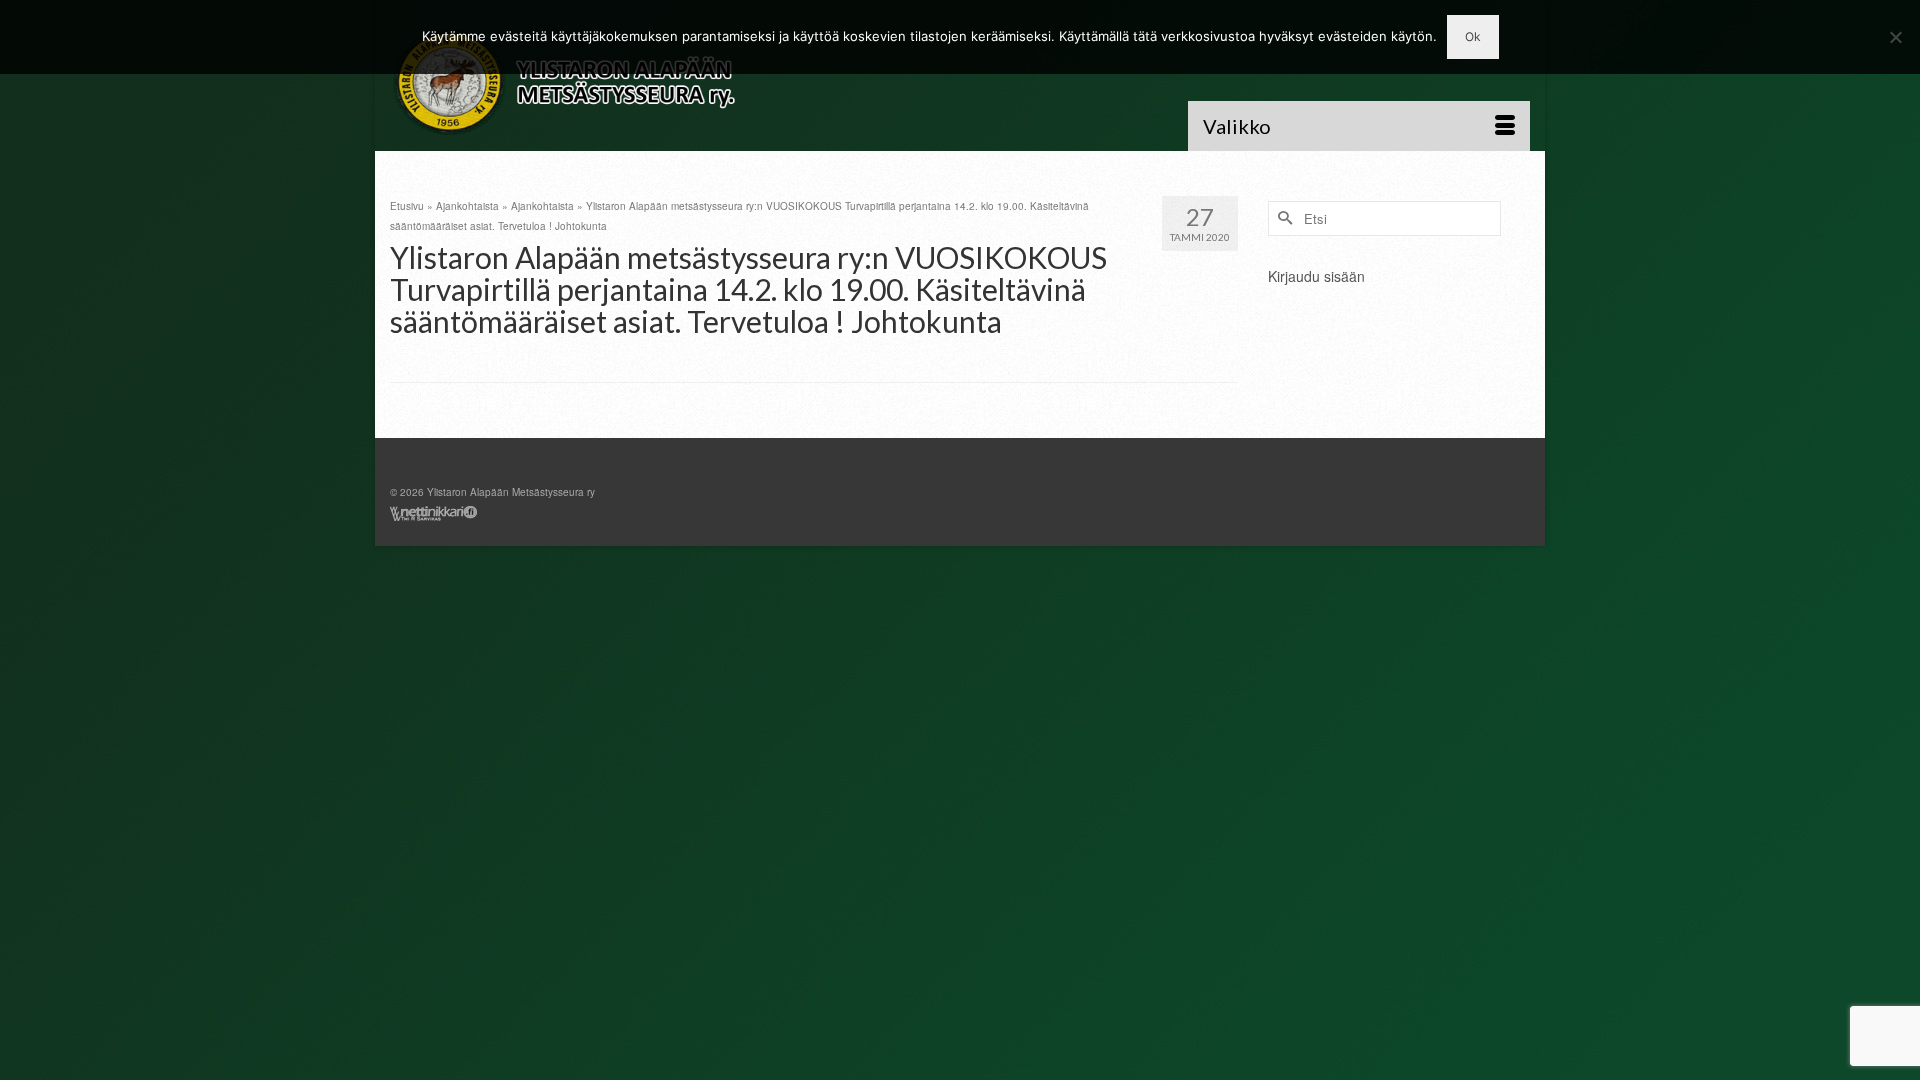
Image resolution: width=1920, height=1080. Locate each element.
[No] (1895, 37)
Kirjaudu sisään (1316, 276)
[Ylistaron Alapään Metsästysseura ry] (570, 83)
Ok (1473, 36)
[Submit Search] (1283, 218)
